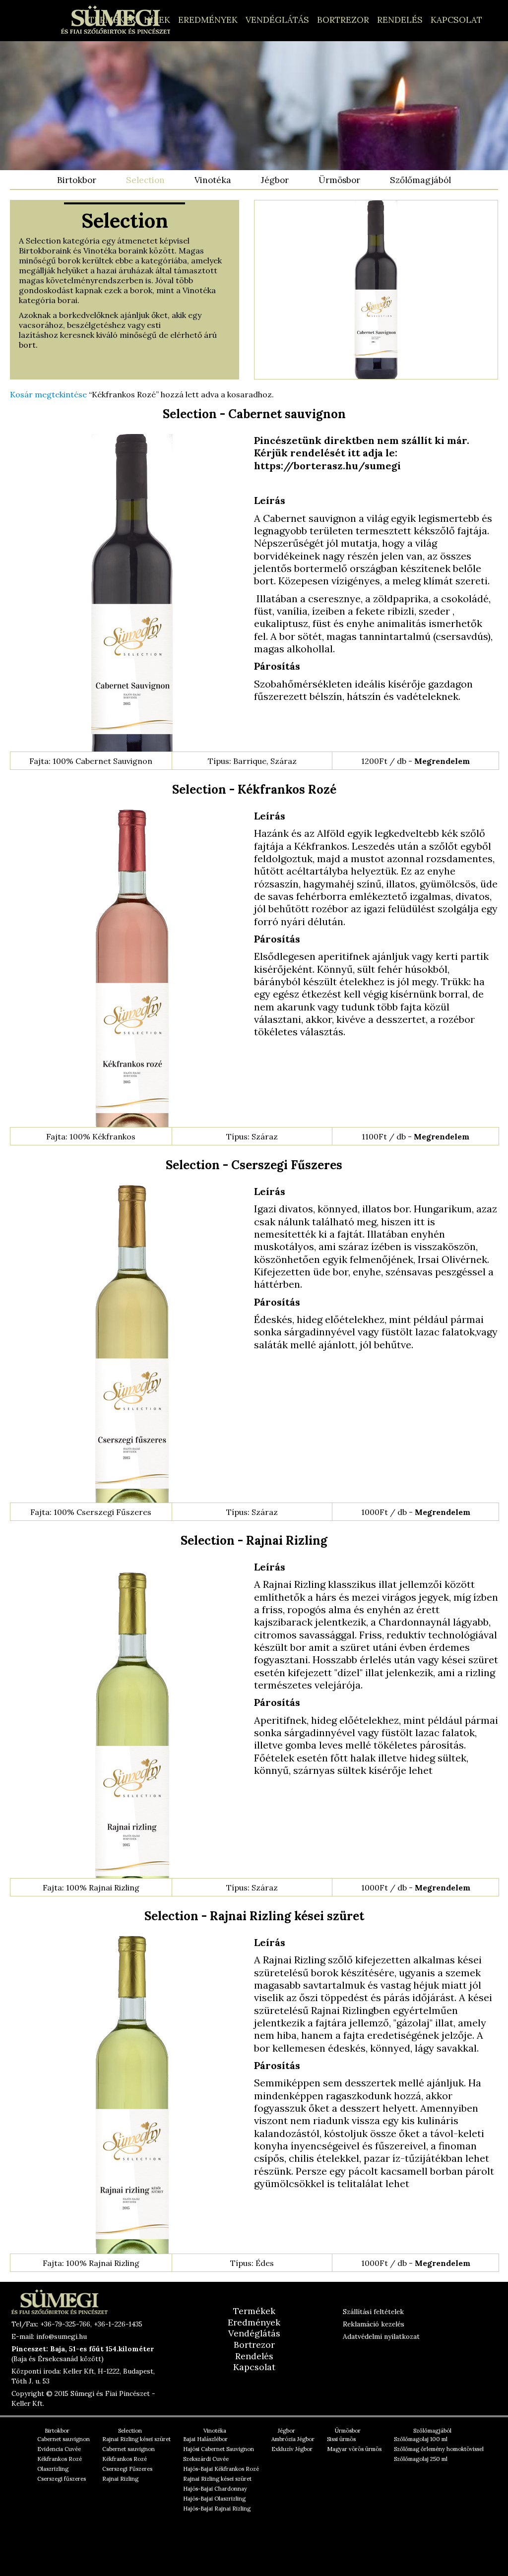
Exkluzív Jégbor (292, 2449)
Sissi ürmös (341, 2439)
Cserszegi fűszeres (62, 2479)
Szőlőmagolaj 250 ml (421, 2459)
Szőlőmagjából (420, 180)
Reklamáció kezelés (374, 2324)
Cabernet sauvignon (63, 2439)
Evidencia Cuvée (59, 2449)
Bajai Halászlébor (205, 2439)
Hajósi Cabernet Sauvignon (219, 2449)
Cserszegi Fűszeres (127, 2469)
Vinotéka (213, 180)
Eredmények (208, 20)
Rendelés (400, 20)
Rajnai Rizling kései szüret (136, 2439)
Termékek (112, 20)
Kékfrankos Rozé (60, 2459)
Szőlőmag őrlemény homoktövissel (439, 2449)
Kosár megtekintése (48, 394)
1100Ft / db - (415, 1136)
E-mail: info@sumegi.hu (49, 2336)
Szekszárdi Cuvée (206, 2459)
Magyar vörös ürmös (354, 2449)
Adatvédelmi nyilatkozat (381, 2336)
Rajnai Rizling (120, 2479)
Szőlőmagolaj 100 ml (421, 2439)
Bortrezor (343, 20)
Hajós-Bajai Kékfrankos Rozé (221, 2469)
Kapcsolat (456, 20)
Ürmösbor (339, 180)
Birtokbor (77, 180)
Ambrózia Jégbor (293, 2439)
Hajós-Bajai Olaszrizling (214, 2499)
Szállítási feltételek (373, 2312)
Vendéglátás (277, 20)
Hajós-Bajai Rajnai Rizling (217, 2509)
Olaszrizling (53, 2469)
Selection (145, 180)
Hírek (157, 20)
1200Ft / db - (415, 761)
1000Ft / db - (416, 1512)
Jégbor (275, 180)
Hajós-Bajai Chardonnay (215, 2489)
